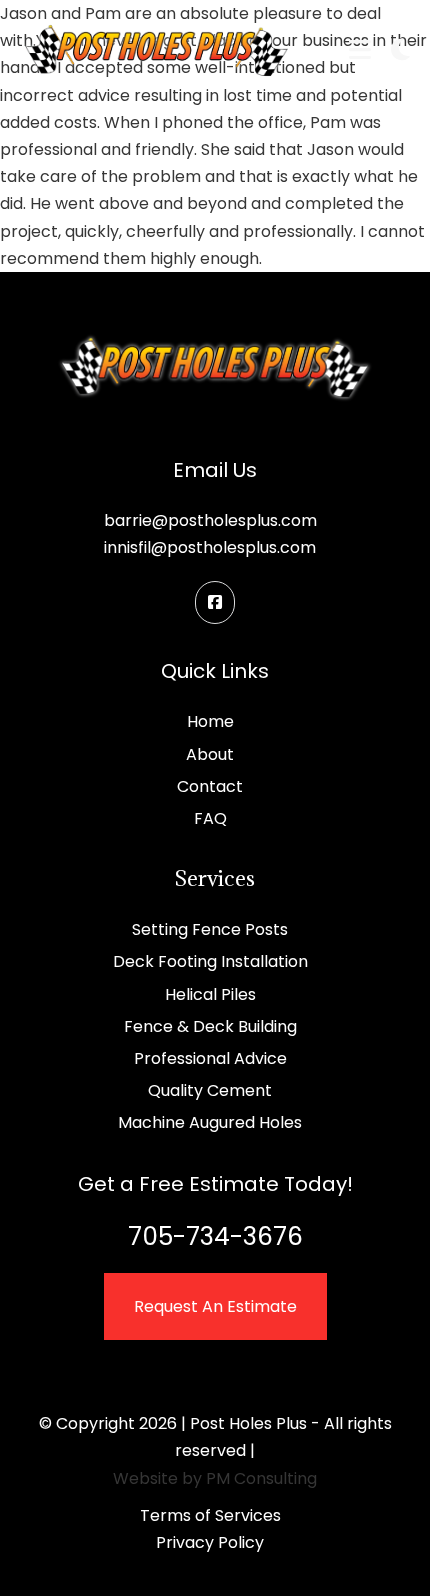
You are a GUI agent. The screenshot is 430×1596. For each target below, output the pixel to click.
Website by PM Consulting (215, 1478)
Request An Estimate (215, 1306)
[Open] (360, 50)
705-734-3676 (215, 1236)
